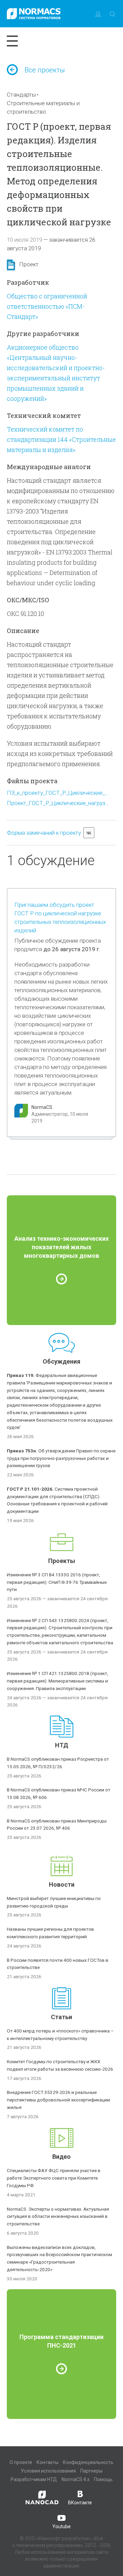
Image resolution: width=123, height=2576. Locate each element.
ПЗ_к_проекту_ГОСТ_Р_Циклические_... (58, 793)
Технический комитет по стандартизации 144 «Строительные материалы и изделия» (61, 439)
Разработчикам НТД (34, 2479)
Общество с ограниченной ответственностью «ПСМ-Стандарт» (47, 306)
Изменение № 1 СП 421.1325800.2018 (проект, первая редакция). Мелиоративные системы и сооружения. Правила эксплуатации (58, 1681)
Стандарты (21, 95)
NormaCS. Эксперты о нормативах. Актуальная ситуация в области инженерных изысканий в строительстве (58, 2216)
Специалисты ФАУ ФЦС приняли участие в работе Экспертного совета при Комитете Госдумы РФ (54, 2178)
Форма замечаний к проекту (44, 833)
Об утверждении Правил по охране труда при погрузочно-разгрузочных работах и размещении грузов (61, 1458)
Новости (62, 1884)
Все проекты (45, 70)
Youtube (61, 2526)
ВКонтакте (80, 2503)
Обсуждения (61, 1361)
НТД (62, 1745)
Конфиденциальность (88, 2462)
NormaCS (42, 1107)
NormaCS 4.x (76, 2479)
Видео (61, 2157)
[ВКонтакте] (89, 833)
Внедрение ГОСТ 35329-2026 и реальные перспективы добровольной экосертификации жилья (58, 2100)
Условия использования (48, 2471)
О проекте (21, 2462)
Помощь (103, 2479)
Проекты (62, 1561)
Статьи (61, 2017)
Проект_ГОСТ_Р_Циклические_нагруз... (58, 803)
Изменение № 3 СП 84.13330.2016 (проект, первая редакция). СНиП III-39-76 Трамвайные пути (57, 1582)
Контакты (47, 2462)
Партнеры (91, 2471)
